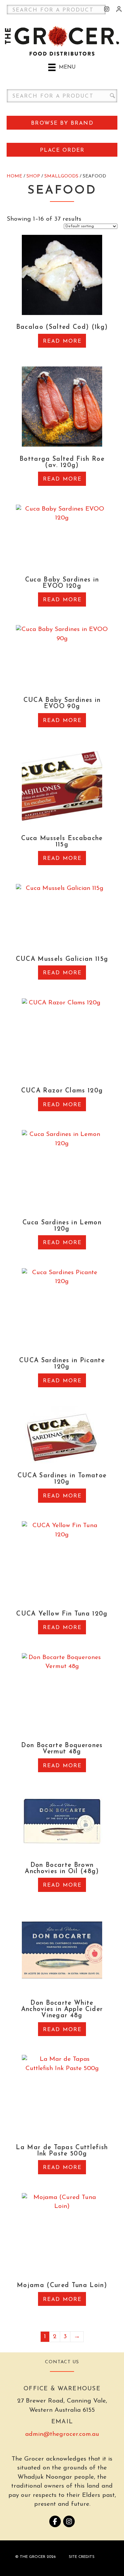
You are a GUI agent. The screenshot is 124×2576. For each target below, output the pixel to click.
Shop (33, 176)
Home (14, 176)
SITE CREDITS (82, 2557)
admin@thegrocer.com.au (62, 2434)
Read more (62, 341)
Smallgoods (61, 176)
